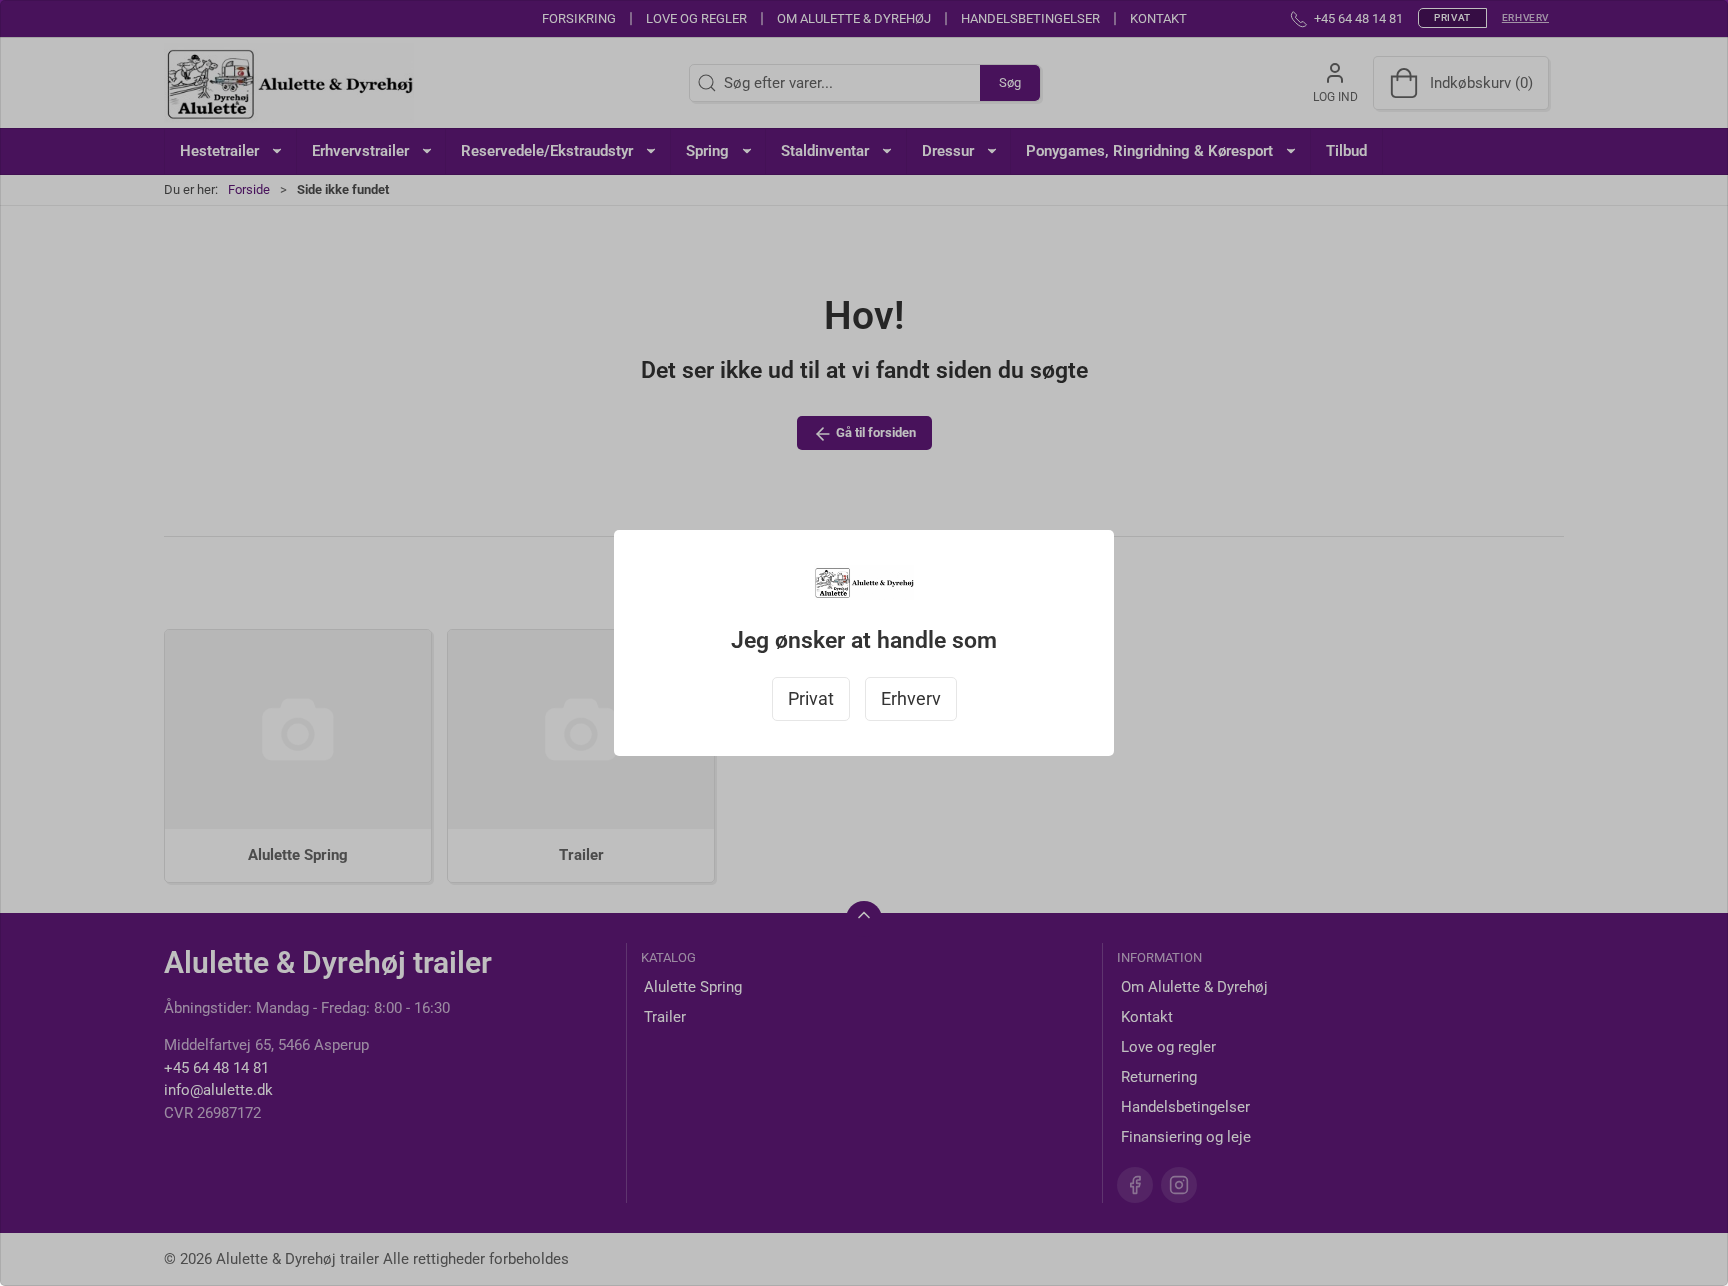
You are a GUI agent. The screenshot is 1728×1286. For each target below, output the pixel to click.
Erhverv (911, 699)
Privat (811, 699)
